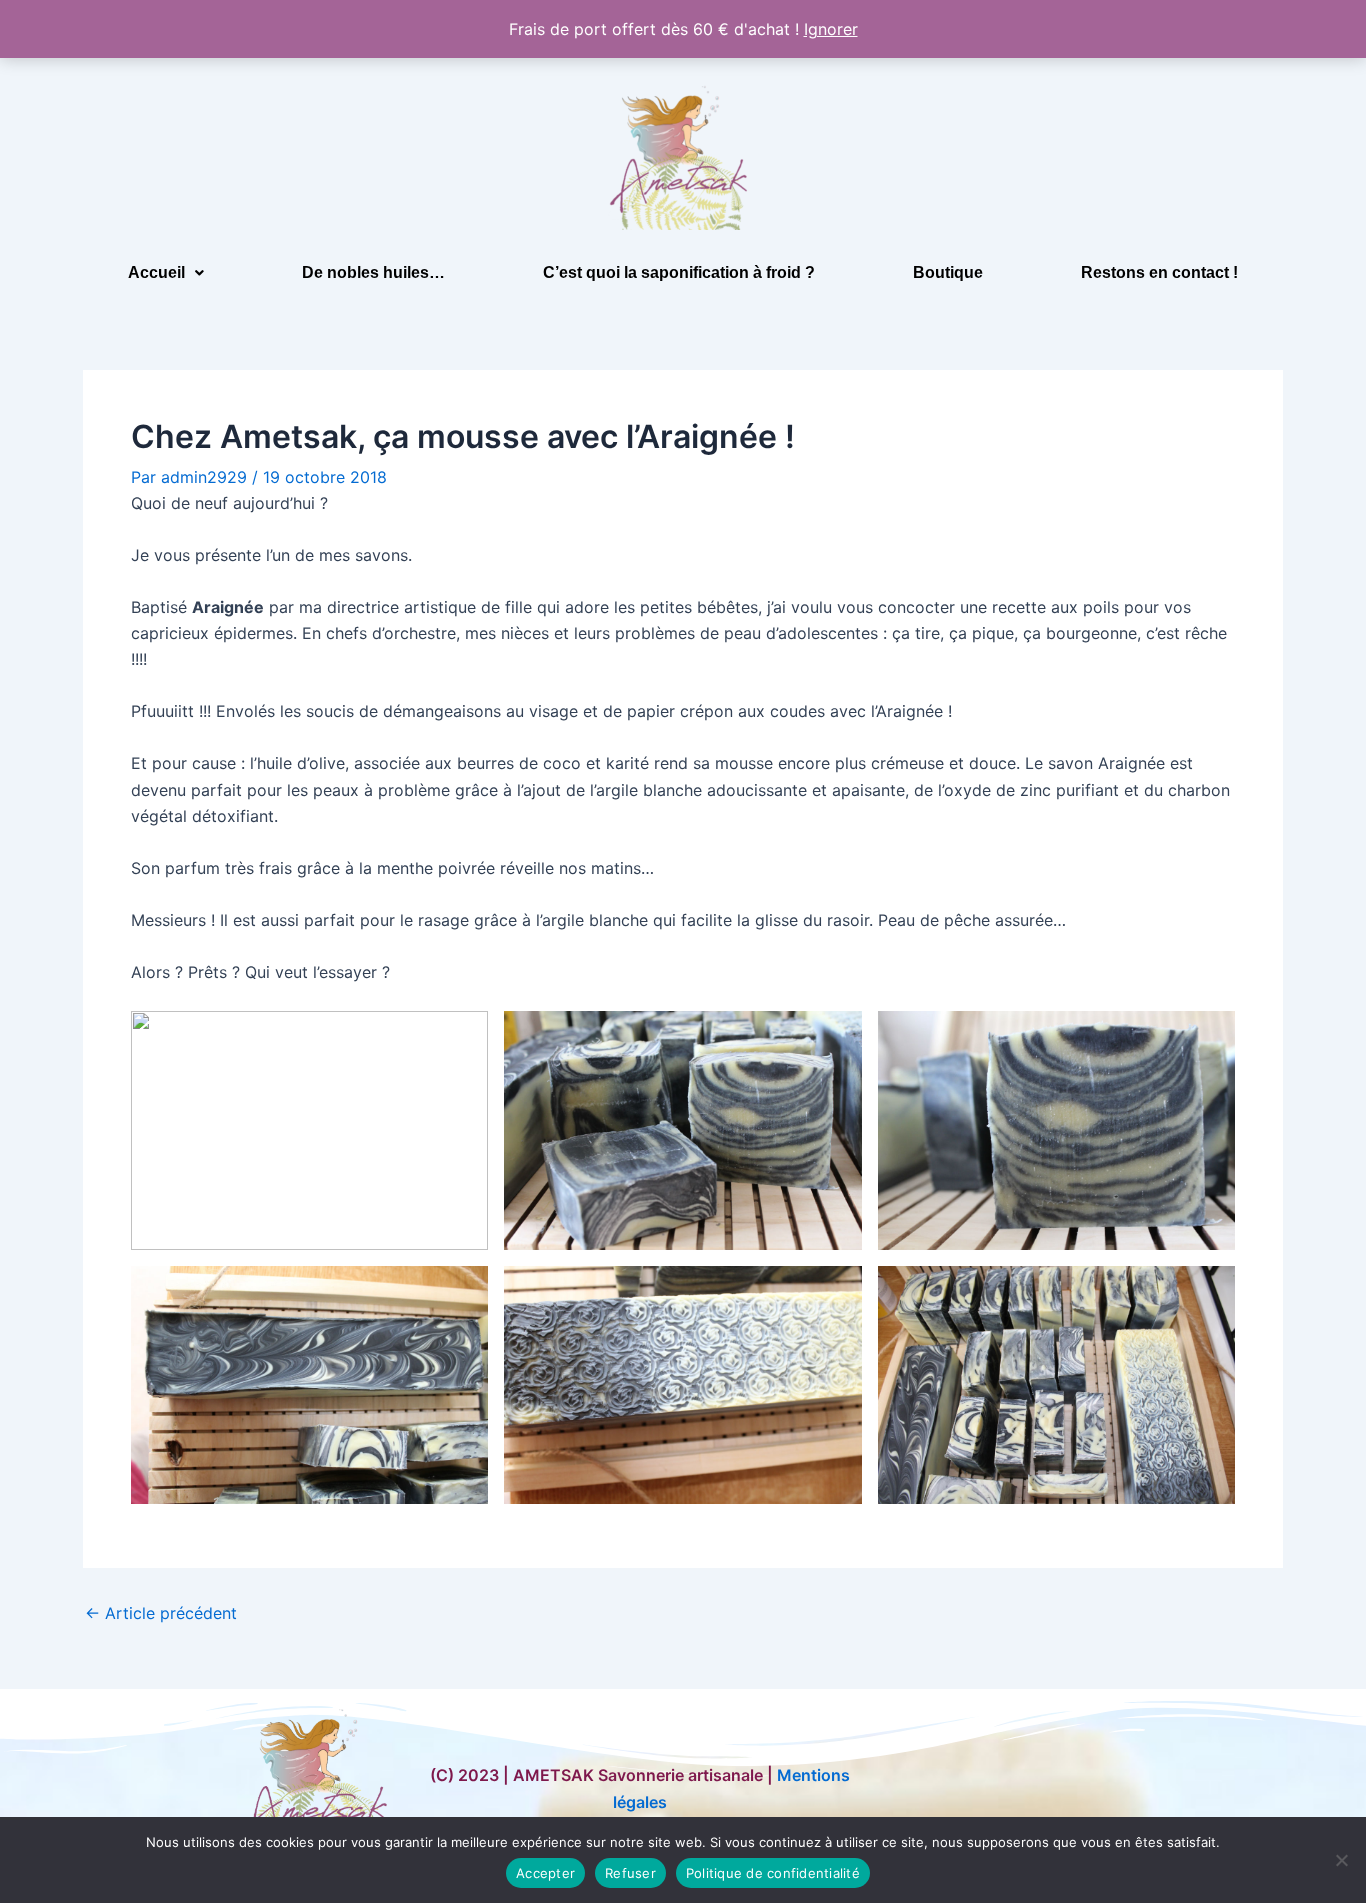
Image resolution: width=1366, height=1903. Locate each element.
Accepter (545, 1873)
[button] (166, 273)
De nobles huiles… (373, 272)
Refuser (630, 1873)
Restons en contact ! (1159, 272)
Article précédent (161, 1613)
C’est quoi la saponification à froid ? (679, 272)
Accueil (156, 272)
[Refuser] (1341, 1860)
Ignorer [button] (831, 29)
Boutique (948, 272)
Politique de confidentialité (773, 1873)
